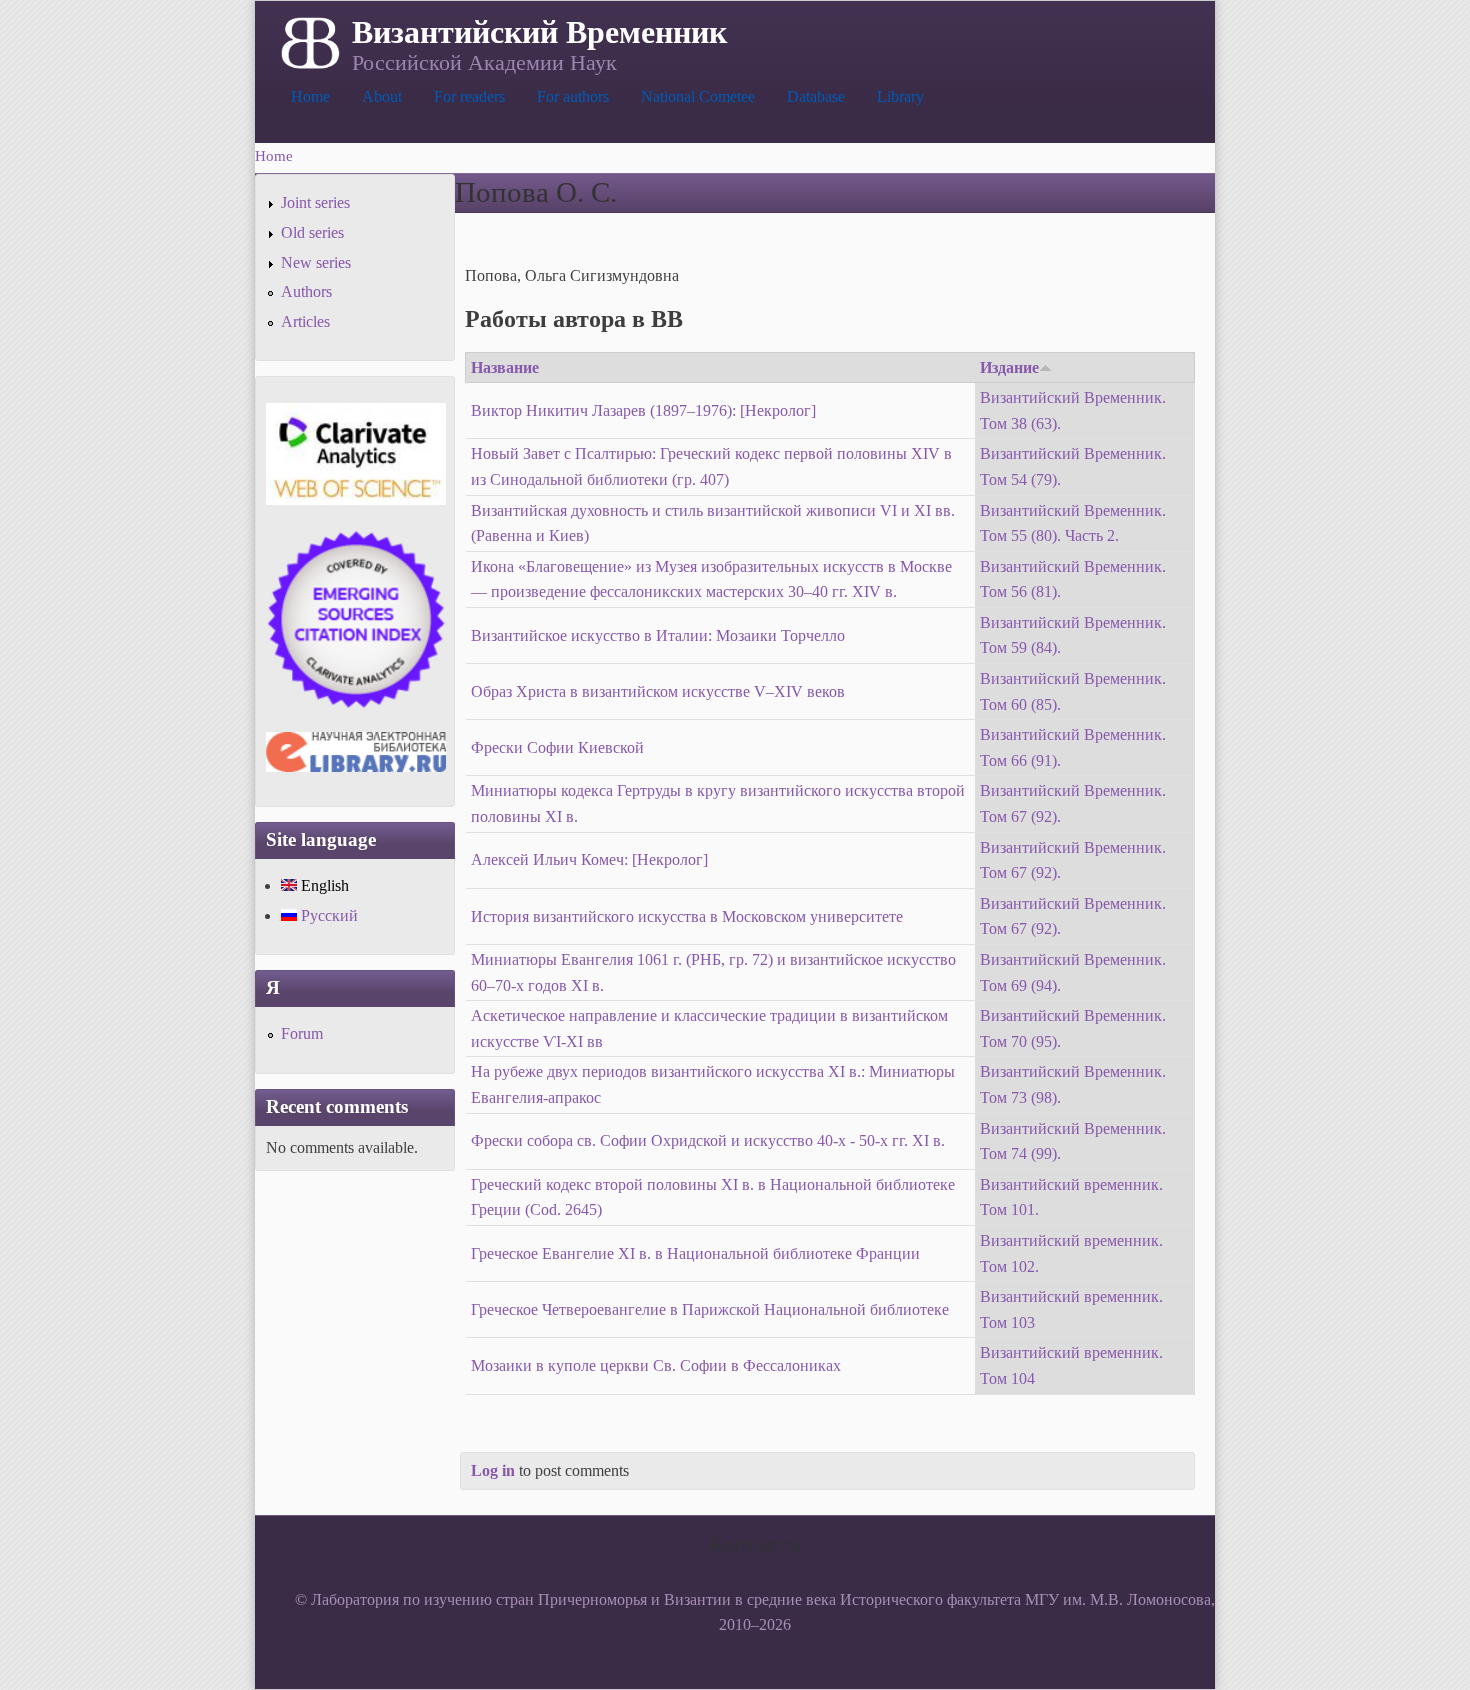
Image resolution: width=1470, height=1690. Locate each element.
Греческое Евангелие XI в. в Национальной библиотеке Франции (695, 1253)
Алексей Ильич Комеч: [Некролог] (589, 859)
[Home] (308, 41)
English (323, 885)
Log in (493, 1470)
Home (310, 96)
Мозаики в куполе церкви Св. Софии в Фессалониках (656, 1365)
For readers (469, 96)
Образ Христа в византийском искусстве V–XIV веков (658, 691)
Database (816, 96)
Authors (306, 291)
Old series (312, 232)
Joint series (315, 202)
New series (316, 262)
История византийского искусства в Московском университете (687, 916)
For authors (573, 96)
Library (900, 96)
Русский (327, 915)
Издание (1009, 367)
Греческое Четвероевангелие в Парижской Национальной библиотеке (710, 1309)
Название (505, 367)
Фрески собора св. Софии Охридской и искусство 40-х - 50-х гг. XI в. (708, 1140)
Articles (305, 321)
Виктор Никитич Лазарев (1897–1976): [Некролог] (643, 410)
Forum (302, 1033)
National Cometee (698, 96)
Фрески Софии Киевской (557, 747)
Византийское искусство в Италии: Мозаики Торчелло (658, 635)
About (382, 96)
